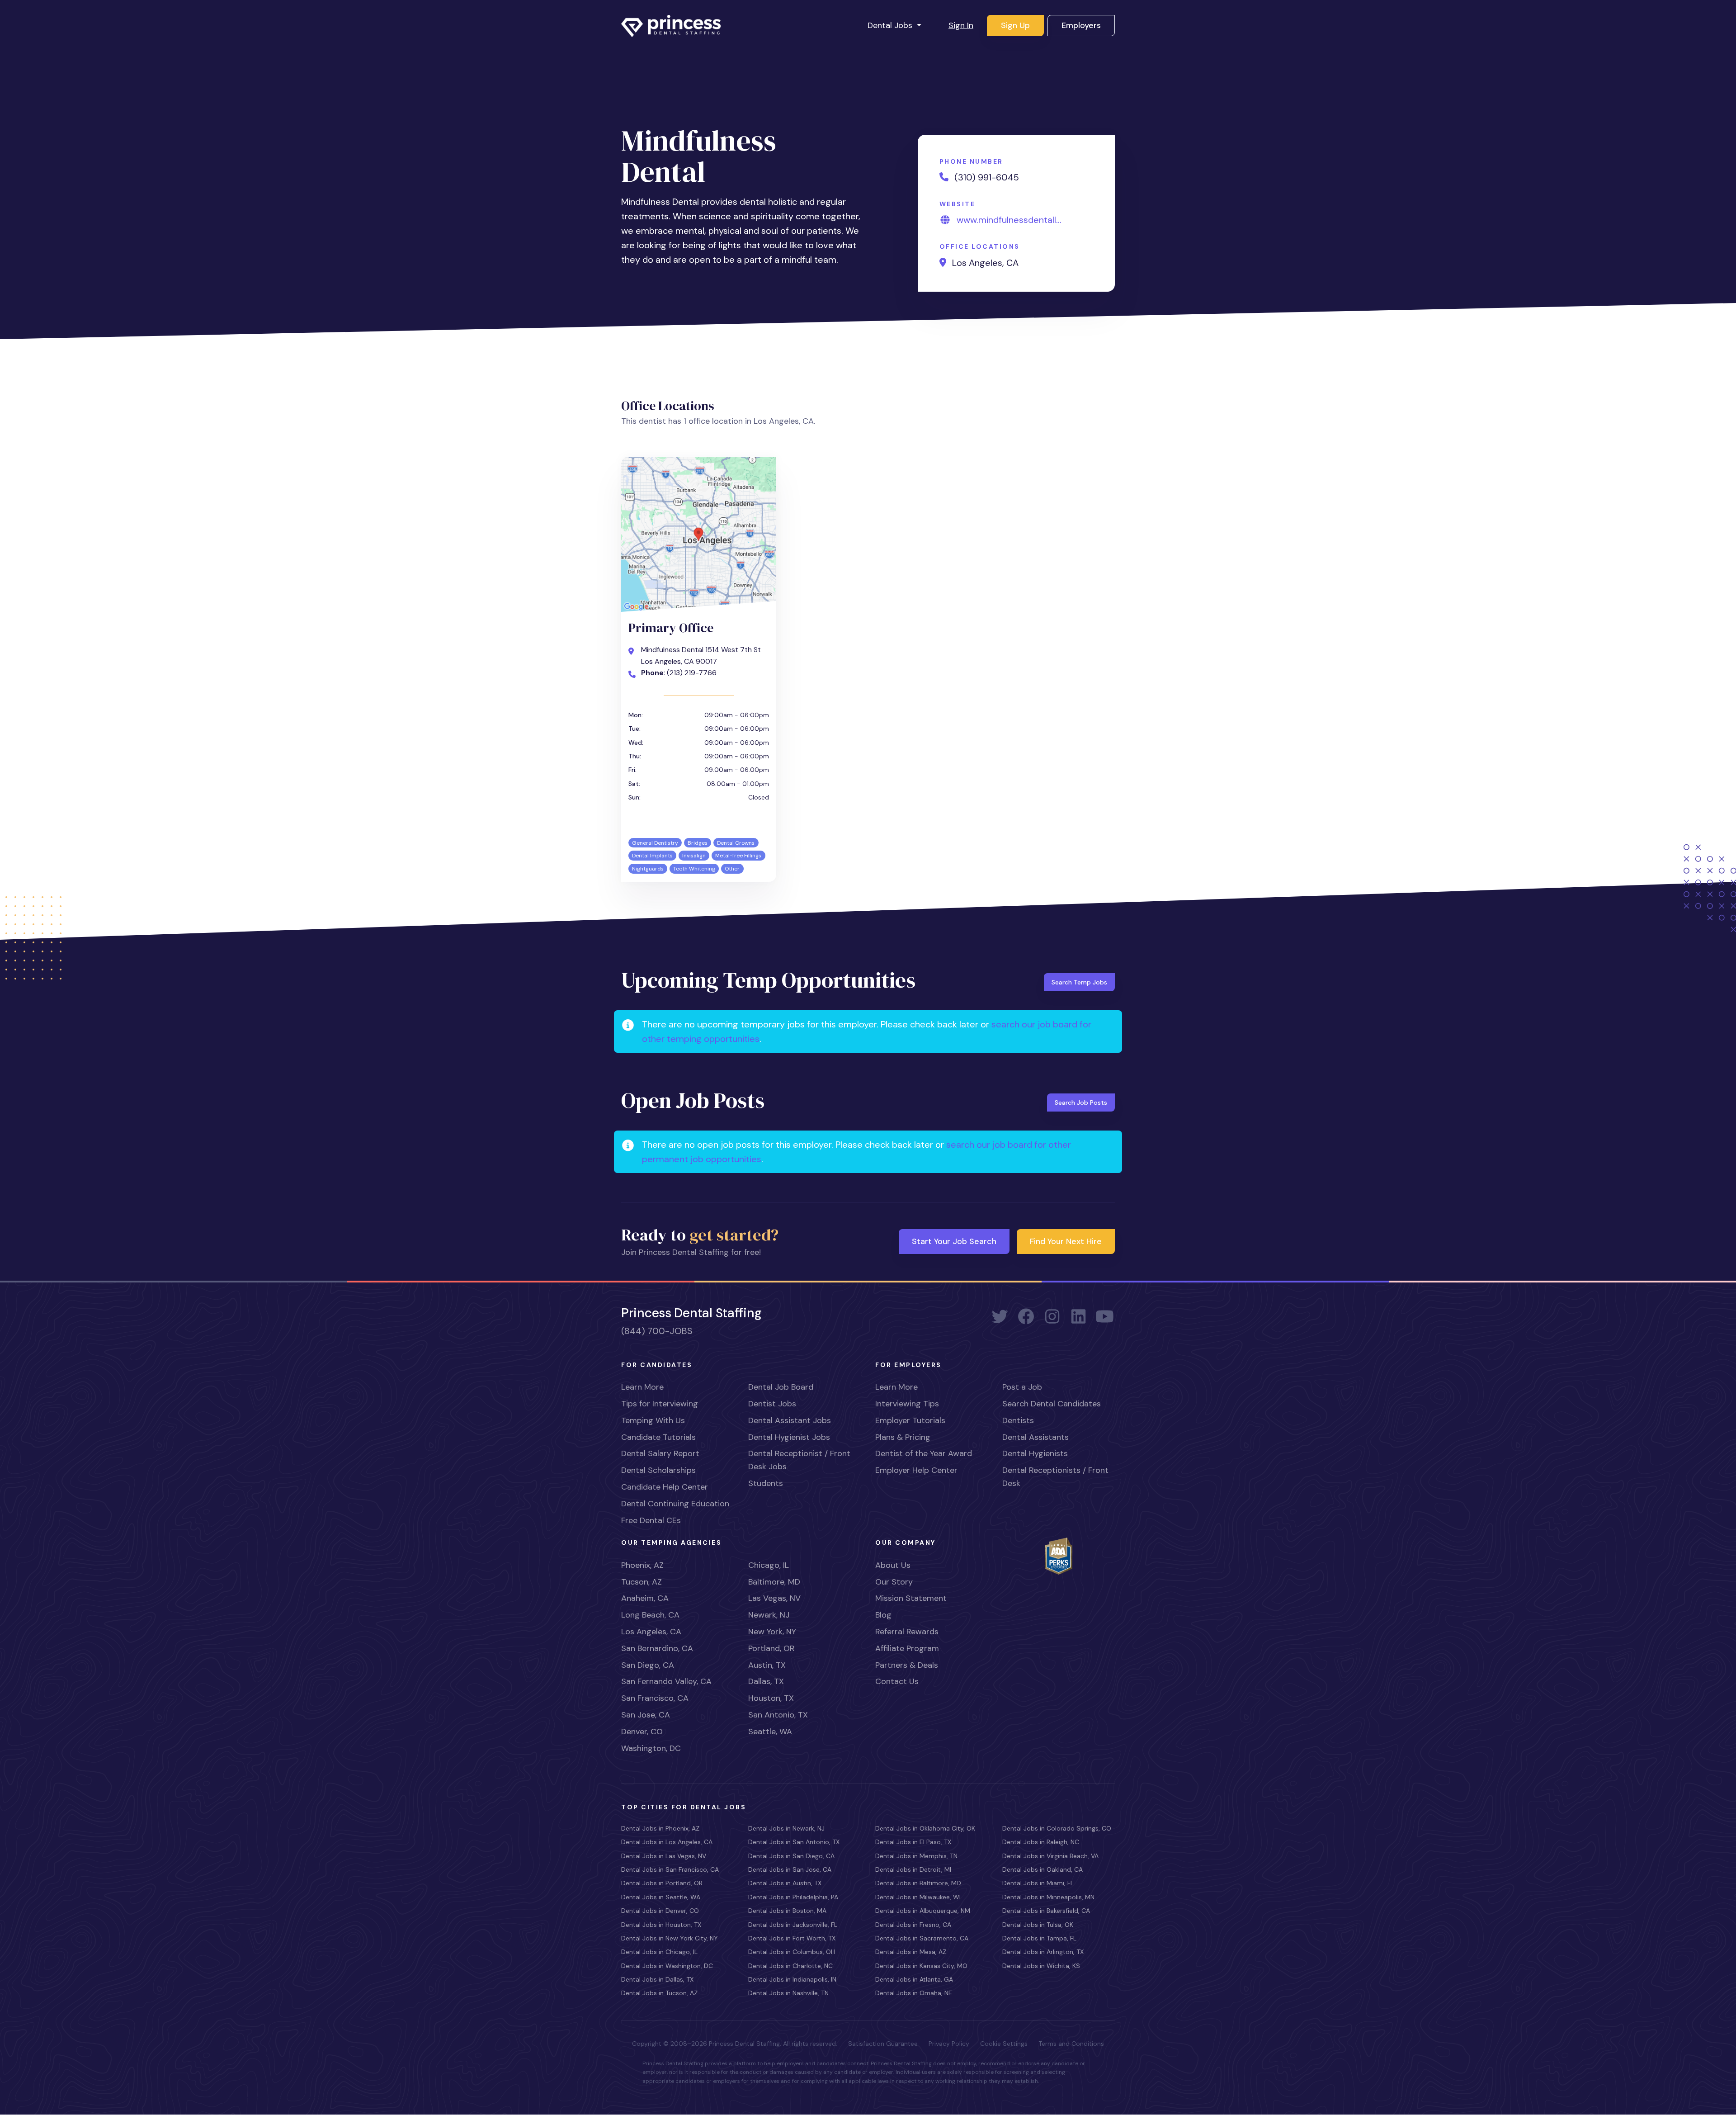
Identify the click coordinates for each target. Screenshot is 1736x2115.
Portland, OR (771, 1648)
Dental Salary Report (660, 1453)
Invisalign (694, 856)
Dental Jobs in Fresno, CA (913, 1925)
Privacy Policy (949, 2044)
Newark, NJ (769, 1615)
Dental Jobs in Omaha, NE (914, 1993)
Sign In (961, 25)
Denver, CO (642, 1732)
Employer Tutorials (910, 1420)
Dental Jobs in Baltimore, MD (918, 1883)
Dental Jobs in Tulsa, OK (1038, 1925)
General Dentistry (655, 843)
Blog (883, 1615)
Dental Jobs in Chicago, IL (659, 1952)
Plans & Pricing (903, 1437)
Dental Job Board (781, 1387)
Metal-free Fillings (738, 856)
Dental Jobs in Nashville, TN (788, 1993)
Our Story (894, 1582)
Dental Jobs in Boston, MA (787, 1911)
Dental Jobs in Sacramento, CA (922, 1938)
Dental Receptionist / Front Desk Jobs (799, 1460)
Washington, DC (651, 1748)
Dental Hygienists (1035, 1453)
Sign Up (1015, 25)
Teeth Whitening (694, 869)
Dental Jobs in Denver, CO (660, 1911)
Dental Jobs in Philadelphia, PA (793, 1897)
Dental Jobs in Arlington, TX (1043, 1952)
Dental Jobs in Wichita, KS (1041, 1966)
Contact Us (897, 1681)
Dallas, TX (766, 1681)
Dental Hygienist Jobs (789, 1437)
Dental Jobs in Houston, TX (661, 1925)
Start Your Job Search (954, 1241)
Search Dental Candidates (1052, 1404)
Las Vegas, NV (774, 1598)
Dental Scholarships (658, 1470)
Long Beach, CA (650, 1615)
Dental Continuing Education (675, 1504)
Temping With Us (653, 1420)
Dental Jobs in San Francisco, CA (670, 1869)
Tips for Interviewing (660, 1404)
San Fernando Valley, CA (666, 1681)
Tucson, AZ (642, 1582)
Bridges (698, 843)
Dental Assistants (1035, 1437)
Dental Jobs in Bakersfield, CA (1046, 1911)
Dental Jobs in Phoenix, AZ (660, 1828)
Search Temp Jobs (1079, 982)
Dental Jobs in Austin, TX (785, 1883)
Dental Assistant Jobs (790, 1420)
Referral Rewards (907, 1632)
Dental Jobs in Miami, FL (1038, 1883)
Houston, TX (771, 1698)
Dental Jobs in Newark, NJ (786, 1828)
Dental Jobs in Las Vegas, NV (664, 1856)
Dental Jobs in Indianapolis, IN (792, 1979)
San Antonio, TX (778, 1715)
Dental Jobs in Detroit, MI (913, 1869)
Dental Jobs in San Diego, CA (791, 1856)
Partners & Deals (907, 1665)
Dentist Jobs (772, 1404)
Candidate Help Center (665, 1487)
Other (732, 869)
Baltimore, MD (774, 1582)
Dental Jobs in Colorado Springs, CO (1057, 1828)
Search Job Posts (1081, 1102)
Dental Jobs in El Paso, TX (913, 1842)
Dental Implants (652, 856)
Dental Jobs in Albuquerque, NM (923, 1911)
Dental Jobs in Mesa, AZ (911, 1952)
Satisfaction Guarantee (883, 2044)
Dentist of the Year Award (924, 1453)
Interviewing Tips (907, 1404)
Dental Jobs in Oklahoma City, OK (925, 1828)
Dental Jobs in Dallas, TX (657, 1979)
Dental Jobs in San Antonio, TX (794, 1842)
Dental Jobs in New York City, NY (670, 1938)
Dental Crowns (736, 843)
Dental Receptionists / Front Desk (1055, 1477)
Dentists (1018, 1420)
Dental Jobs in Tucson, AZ (659, 1993)
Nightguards (648, 869)
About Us (893, 1565)
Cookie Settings (1004, 2044)
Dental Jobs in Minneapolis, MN (1048, 1897)
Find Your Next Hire (1066, 1241)
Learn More (642, 1387)
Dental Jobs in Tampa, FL (1039, 1938)
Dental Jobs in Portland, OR (662, 1883)
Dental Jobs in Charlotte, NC (790, 1966)
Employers (1081, 25)
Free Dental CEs (651, 1520)
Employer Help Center (916, 1470)
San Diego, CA (648, 1665)
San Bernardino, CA (657, 1648)
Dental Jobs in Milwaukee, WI (918, 1897)
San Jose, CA (646, 1715)
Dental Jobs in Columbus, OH (792, 1952)
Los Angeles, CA (651, 1632)
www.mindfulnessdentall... (1009, 220)
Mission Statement (911, 1598)
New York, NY (772, 1632)
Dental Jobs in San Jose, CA (790, 1869)
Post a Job (1022, 1387)
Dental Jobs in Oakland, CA (1043, 1869)
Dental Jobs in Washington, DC (667, 1966)
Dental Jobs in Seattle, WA (661, 1897)
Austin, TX (767, 1665)
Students (766, 1483)
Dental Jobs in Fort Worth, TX (792, 1938)
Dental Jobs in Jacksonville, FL (793, 1925)
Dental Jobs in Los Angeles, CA (667, 1842)
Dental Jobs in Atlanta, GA (914, 1979)
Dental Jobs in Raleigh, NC (1041, 1842)
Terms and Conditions (1071, 2044)
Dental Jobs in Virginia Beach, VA (1050, 1856)
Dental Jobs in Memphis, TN (916, 1856)
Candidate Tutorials (658, 1437)
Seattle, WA (770, 1732)
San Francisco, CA (655, 1698)
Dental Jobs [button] (891, 25)
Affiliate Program (907, 1648)
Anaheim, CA (645, 1598)
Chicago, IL (769, 1565)
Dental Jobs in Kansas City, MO (921, 1966)
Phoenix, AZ (642, 1565)
